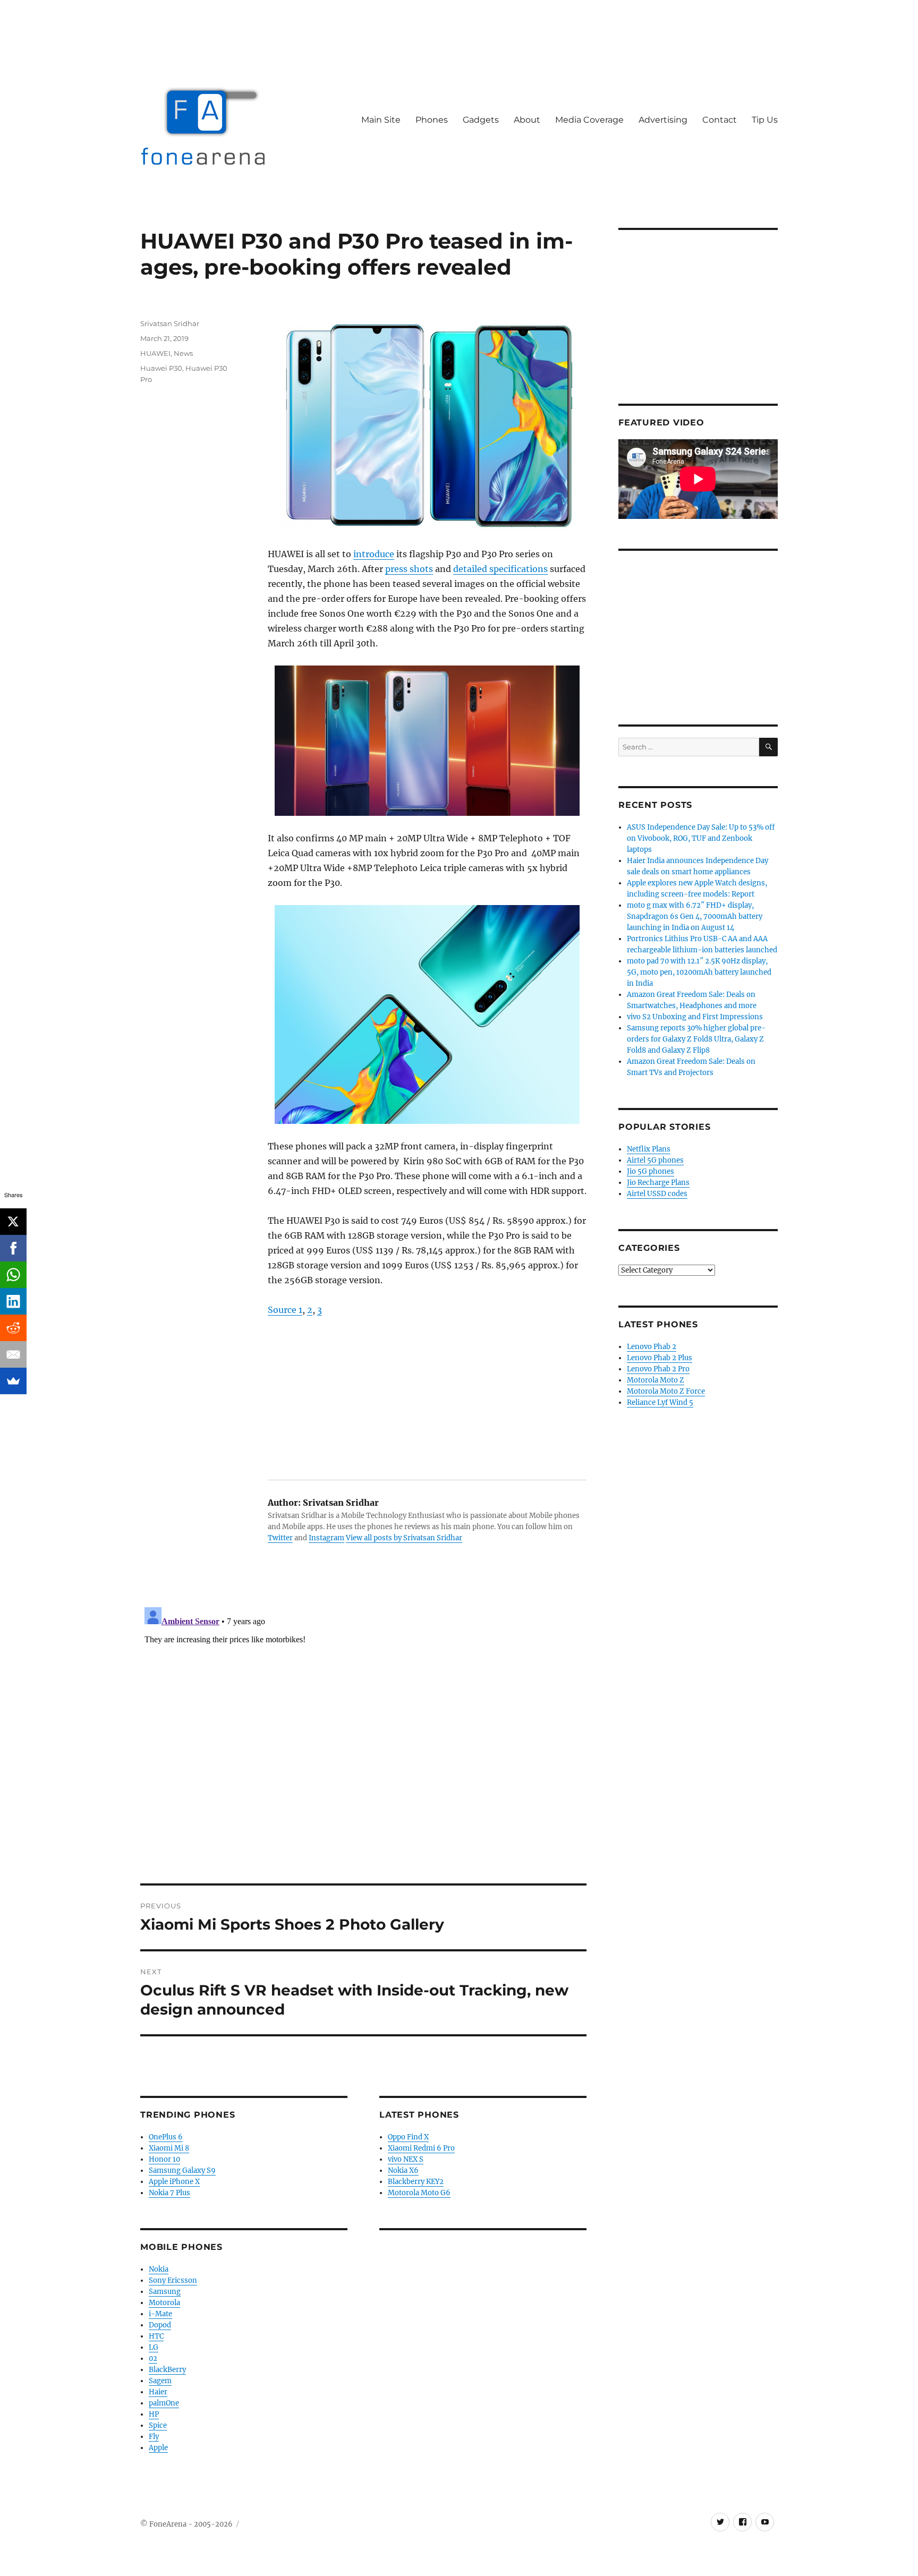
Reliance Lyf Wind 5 (660, 1402)
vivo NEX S (406, 2159)
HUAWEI (155, 353)
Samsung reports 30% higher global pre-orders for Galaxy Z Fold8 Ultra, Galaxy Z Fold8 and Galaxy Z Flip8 (696, 1039)
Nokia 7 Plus (169, 2193)
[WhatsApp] (13, 1275)
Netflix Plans (649, 1149)
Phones (432, 120)
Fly (154, 2437)
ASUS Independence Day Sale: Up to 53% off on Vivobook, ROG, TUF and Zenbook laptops (701, 838)
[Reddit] (13, 1328)
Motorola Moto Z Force (666, 1391)
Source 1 (285, 1310)
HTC (156, 2336)
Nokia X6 (403, 2170)
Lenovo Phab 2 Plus (660, 1358)
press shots (409, 569)
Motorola (164, 2303)
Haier (158, 2392)
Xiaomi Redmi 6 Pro (421, 2148)
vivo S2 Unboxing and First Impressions (695, 1017)
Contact (720, 120)
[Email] (13, 1354)
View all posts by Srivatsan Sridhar (404, 1538)
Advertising (663, 120)
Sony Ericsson (173, 2280)
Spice (158, 2425)
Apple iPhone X (174, 2182)
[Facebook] (13, 1248)
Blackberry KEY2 (416, 2182)
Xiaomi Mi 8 (169, 2148)
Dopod (160, 2325)
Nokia (159, 2269)
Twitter (280, 1538)
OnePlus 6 (166, 2137)
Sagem (160, 2381)
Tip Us (765, 120)
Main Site (381, 120)
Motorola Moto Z (656, 1380)
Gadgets (481, 120)
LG (154, 2347)
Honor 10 (164, 2159)
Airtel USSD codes (657, 1194)
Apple (158, 2448)
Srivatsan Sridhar (170, 323)
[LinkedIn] (13, 1301)
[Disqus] (363, 1736)
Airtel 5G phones (655, 1160)
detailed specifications (500, 569)
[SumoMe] (13, 1381)
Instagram (326, 1538)
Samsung (165, 2292)
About (527, 120)
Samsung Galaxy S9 (182, 2170)
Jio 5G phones (651, 1171)
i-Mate (160, 2314)
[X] (13, 1222)
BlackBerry (167, 2370)
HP (154, 2414)
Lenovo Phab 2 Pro (658, 1369)
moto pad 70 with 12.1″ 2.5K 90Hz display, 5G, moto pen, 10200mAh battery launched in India (699, 972)
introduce (374, 554)
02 (153, 2359)
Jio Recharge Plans (658, 1183)
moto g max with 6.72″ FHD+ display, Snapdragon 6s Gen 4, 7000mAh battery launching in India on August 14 (695, 916)
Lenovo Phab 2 (652, 1347)
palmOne (164, 2403)
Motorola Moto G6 (419, 2193)
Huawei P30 (161, 368)
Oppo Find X (408, 2137)
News (183, 353)
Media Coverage (589, 120)
